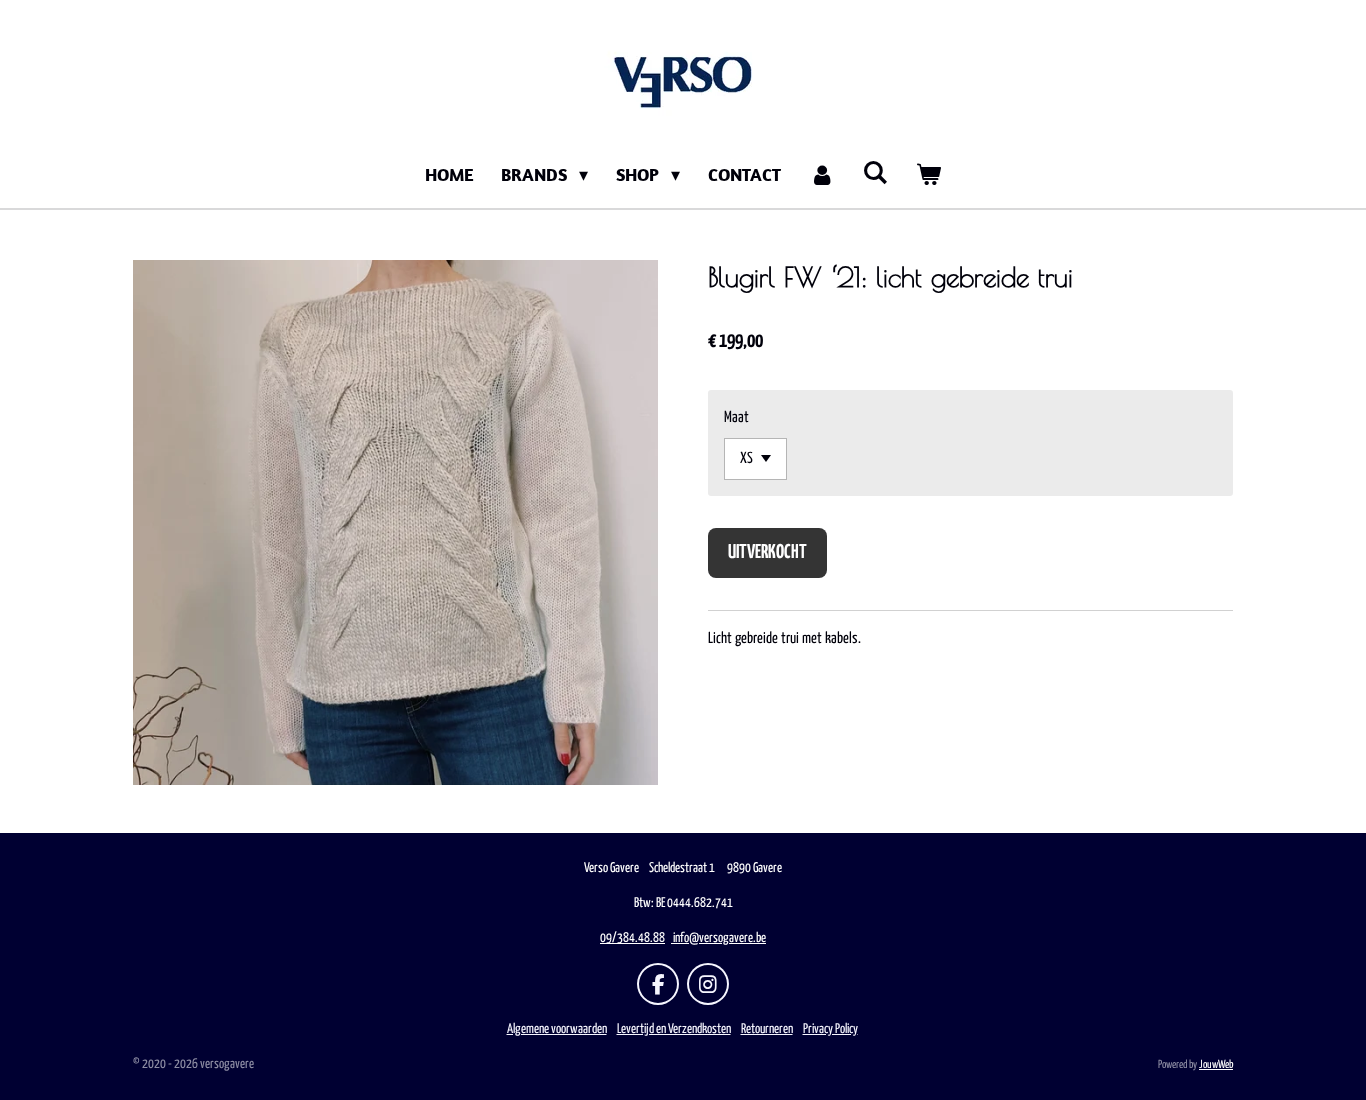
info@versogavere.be (719, 938)
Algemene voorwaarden (557, 1029)
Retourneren (767, 1029)
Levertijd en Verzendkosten (674, 1029)
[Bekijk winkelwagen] (928, 174)
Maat (736, 417)
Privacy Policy (830, 1029)
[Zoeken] (875, 172)
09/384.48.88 (632, 938)
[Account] (821, 174)
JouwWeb (1216, 1064)
